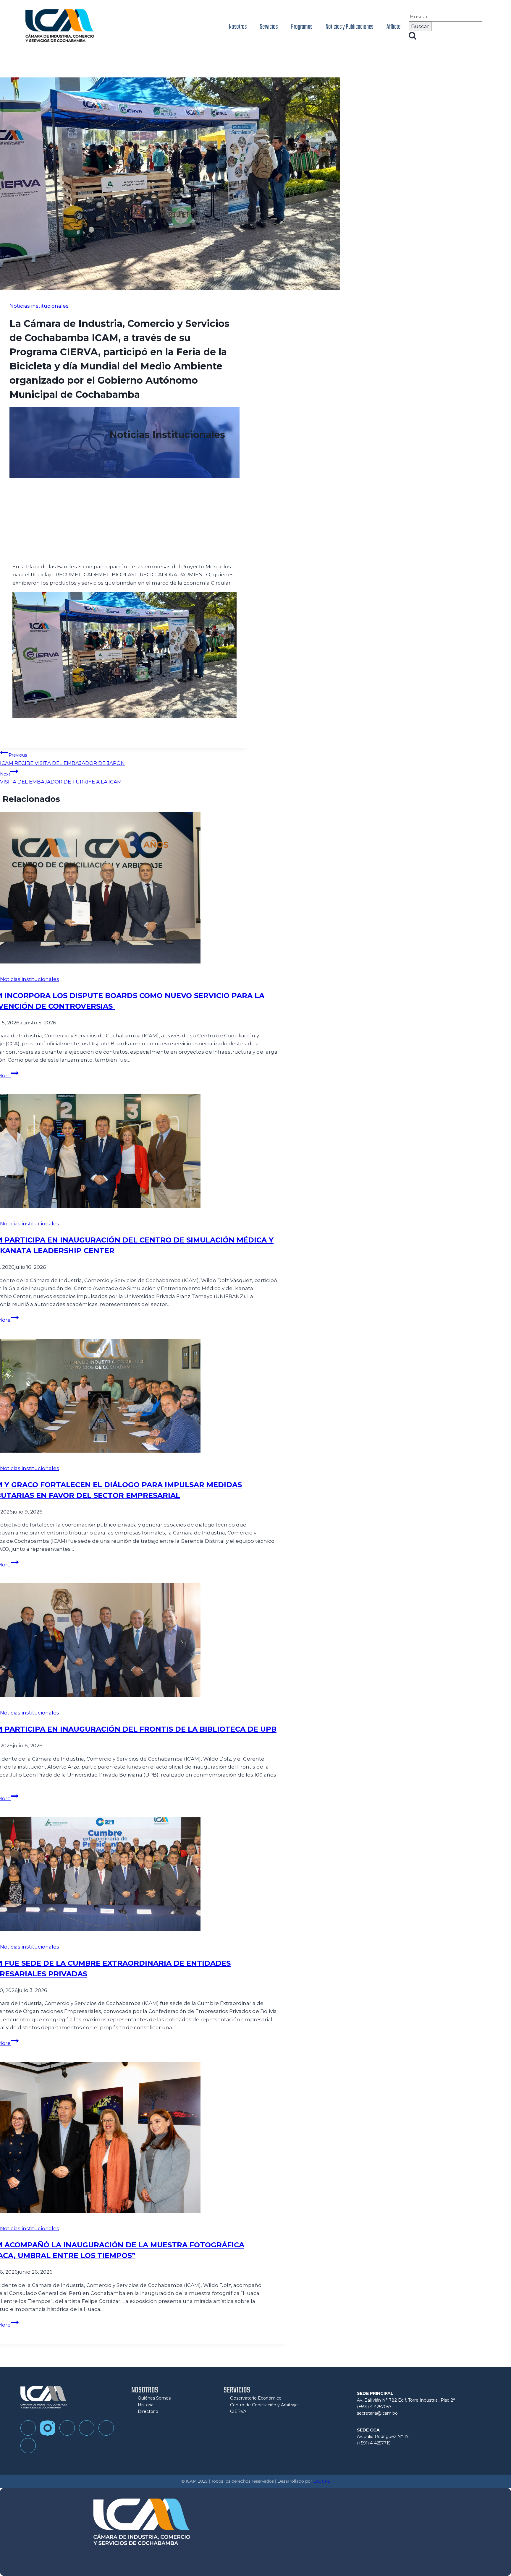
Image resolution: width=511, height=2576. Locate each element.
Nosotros (238, 27)
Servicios (269, 27)
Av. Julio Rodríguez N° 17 (383, 2437)
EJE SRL (322, 2481)
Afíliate (393, 27)
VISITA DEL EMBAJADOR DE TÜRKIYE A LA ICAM (61, 778)
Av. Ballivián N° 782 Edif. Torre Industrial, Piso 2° (406, 2400)
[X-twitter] (28, 2446)
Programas (302, 27)
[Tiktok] (67, 2428)
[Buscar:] (445, 17)
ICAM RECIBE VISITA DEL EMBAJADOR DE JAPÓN (62, 759)
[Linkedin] (106, 2428)
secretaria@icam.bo (377, 2413)
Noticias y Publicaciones (349, 27)
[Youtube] (87, 2428)
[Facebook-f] (28, 2428)
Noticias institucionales (39, 306)
